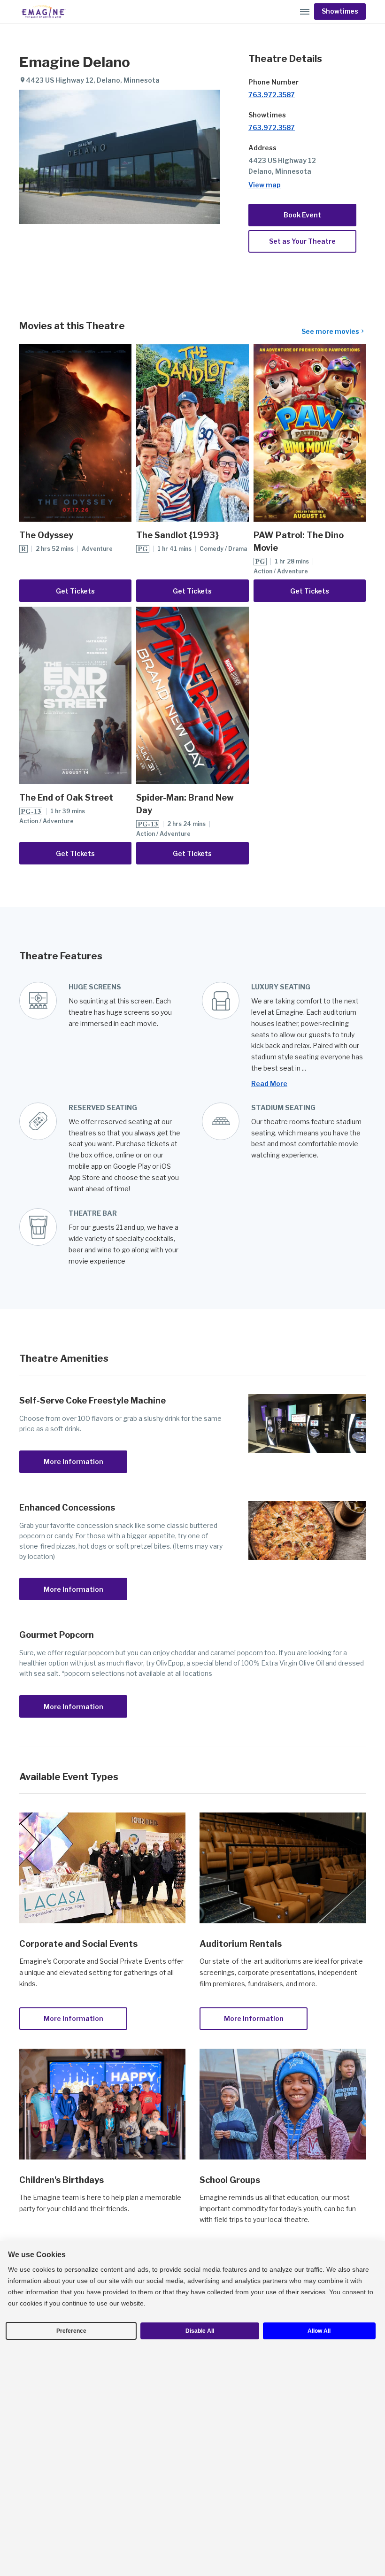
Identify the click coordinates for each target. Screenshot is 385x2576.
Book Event (302, 215)
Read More (269, 1084)
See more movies (330, 331)
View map (265, 185)
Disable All (200, 2331)
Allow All (319, 2331)
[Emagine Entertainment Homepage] (43, 12)
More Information (73, 1462)
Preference (71, 2331)
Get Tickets (75, 591)
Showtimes (340, 11)
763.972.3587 (272, 95)
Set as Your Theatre (302, 241)
